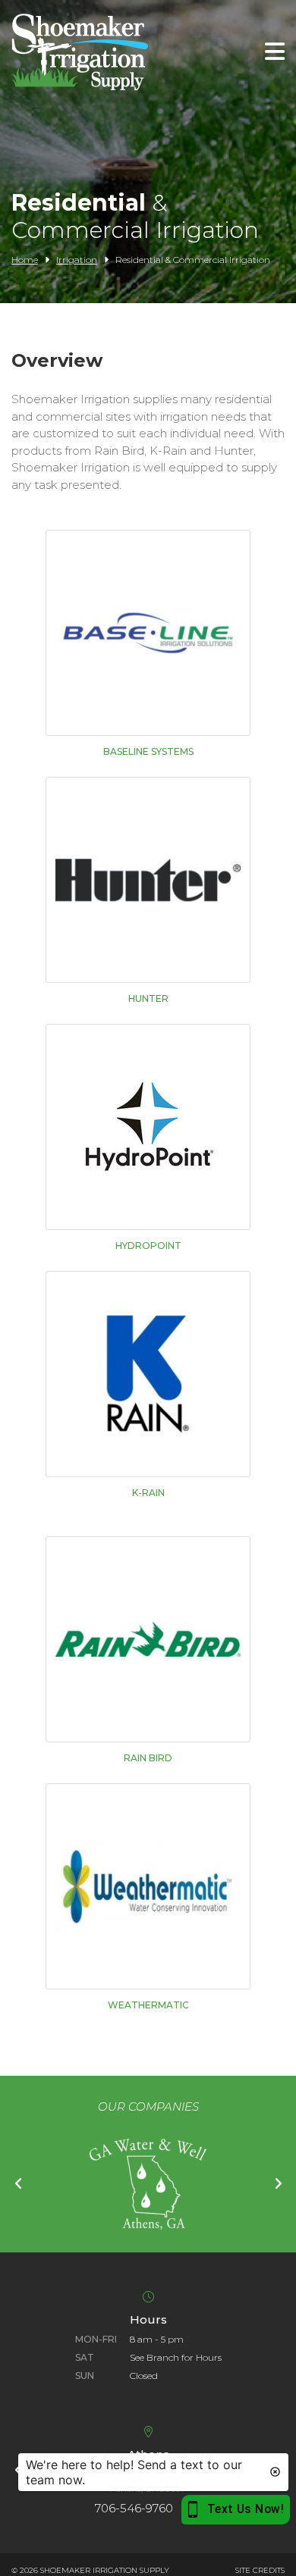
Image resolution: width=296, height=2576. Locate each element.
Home (25, 260)
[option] (148, 2184)
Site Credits (260, 2570)
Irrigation (77, 260)
